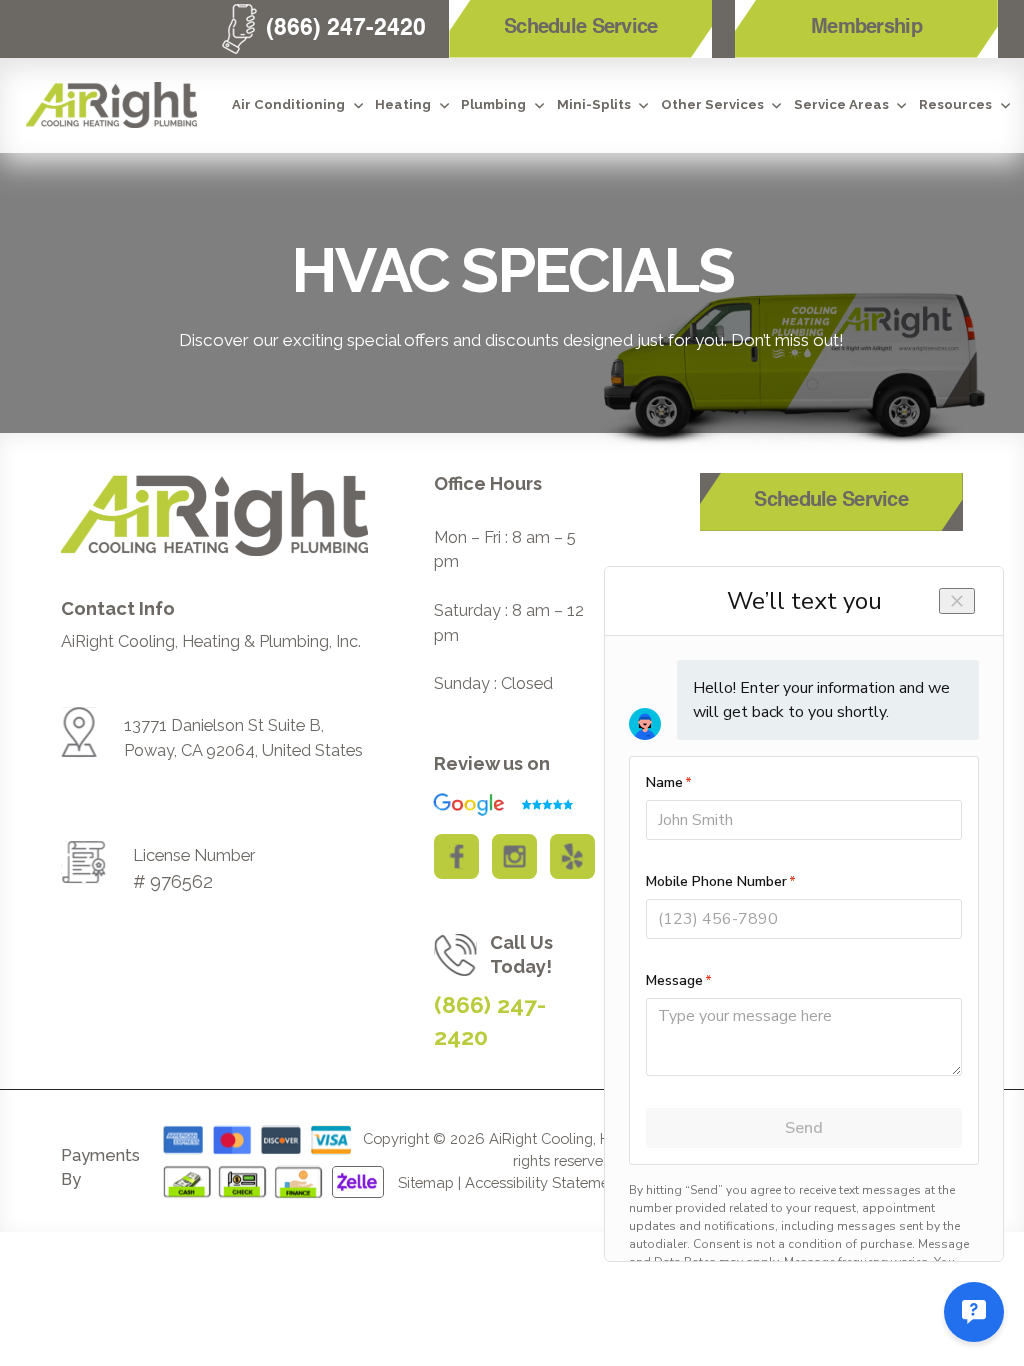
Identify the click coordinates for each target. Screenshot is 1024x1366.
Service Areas (841, 104)
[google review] (496, 804)
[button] (298, 105)
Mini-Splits (594, 104)
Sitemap (426, 1182)
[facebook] (456, 856)
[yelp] (572, 856)
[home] (111, 105)
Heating (403, 104)
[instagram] (514, 856)
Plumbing (493, 104)
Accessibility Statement (543, 1182)
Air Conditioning (288, 104)
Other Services (712, 104)
